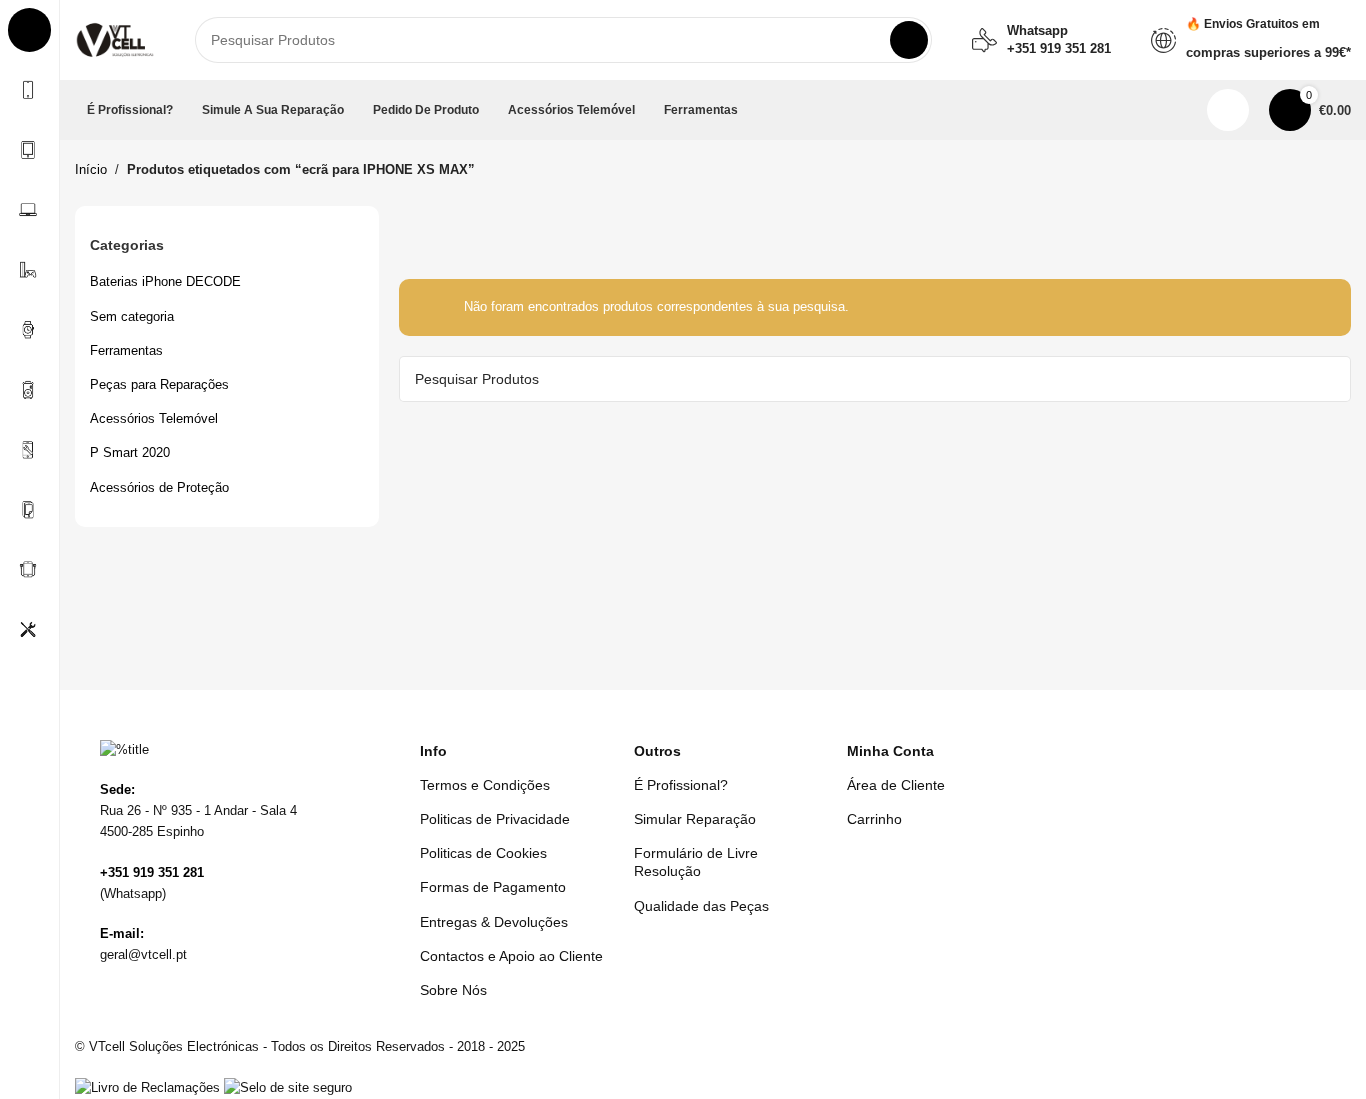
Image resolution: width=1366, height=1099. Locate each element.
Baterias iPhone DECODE (165, 281)
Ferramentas (126, 350)
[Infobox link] (1041, 40)
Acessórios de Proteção (159, 487)
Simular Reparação (695, 819)
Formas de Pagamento (493, 887)
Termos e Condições (485, 785)
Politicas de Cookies (483, 853)
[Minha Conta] (1228, 110)
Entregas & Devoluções (494, 922)
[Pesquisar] (909, 40)
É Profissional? (681, 785)
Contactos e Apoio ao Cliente (511, 956)
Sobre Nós (453, 990)
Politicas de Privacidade (495, 819)
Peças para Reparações (159, 384)
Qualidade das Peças (701, 906)
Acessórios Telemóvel (154, 418)
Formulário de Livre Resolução (696, 862)
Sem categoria (132, 316)
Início (91, 169)
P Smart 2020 (130, 452)
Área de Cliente (896, 785)
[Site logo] (115, 38)
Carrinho (874, 819)
